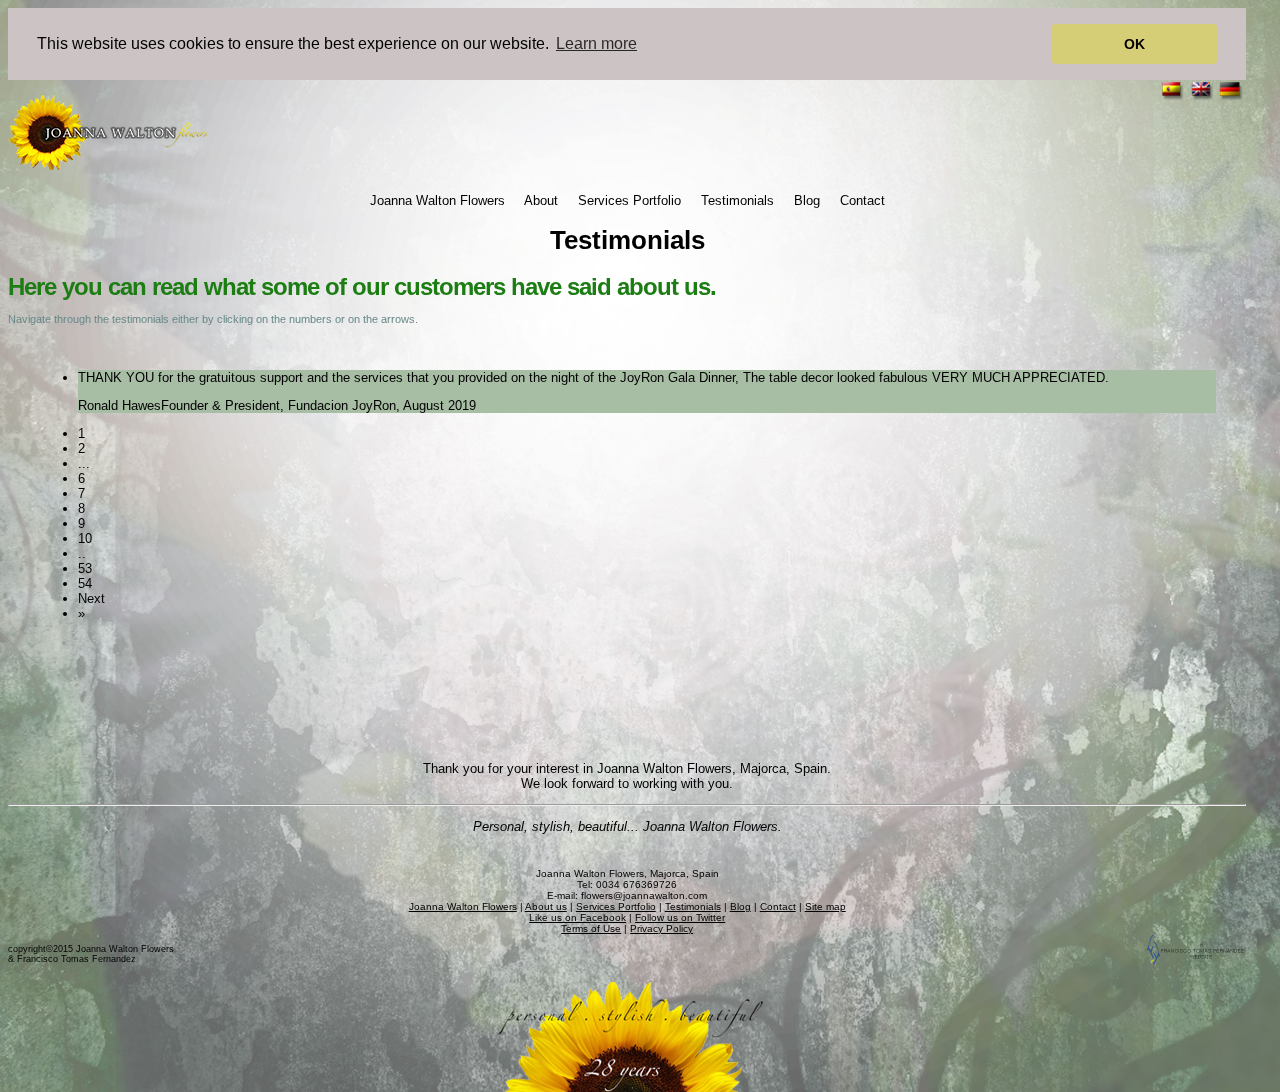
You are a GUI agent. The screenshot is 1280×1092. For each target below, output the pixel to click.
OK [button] (1134, 44)
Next (91, 598)
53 (85, 568)
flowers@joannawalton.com (644, 895)
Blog (807, 200)
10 (85, 538)
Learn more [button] (596, 43)
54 (85, 583)
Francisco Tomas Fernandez (76, 959)
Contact (862, 200)
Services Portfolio (629, 200)
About (541, 200)
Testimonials (737, 200)
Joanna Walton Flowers (437, 200)
